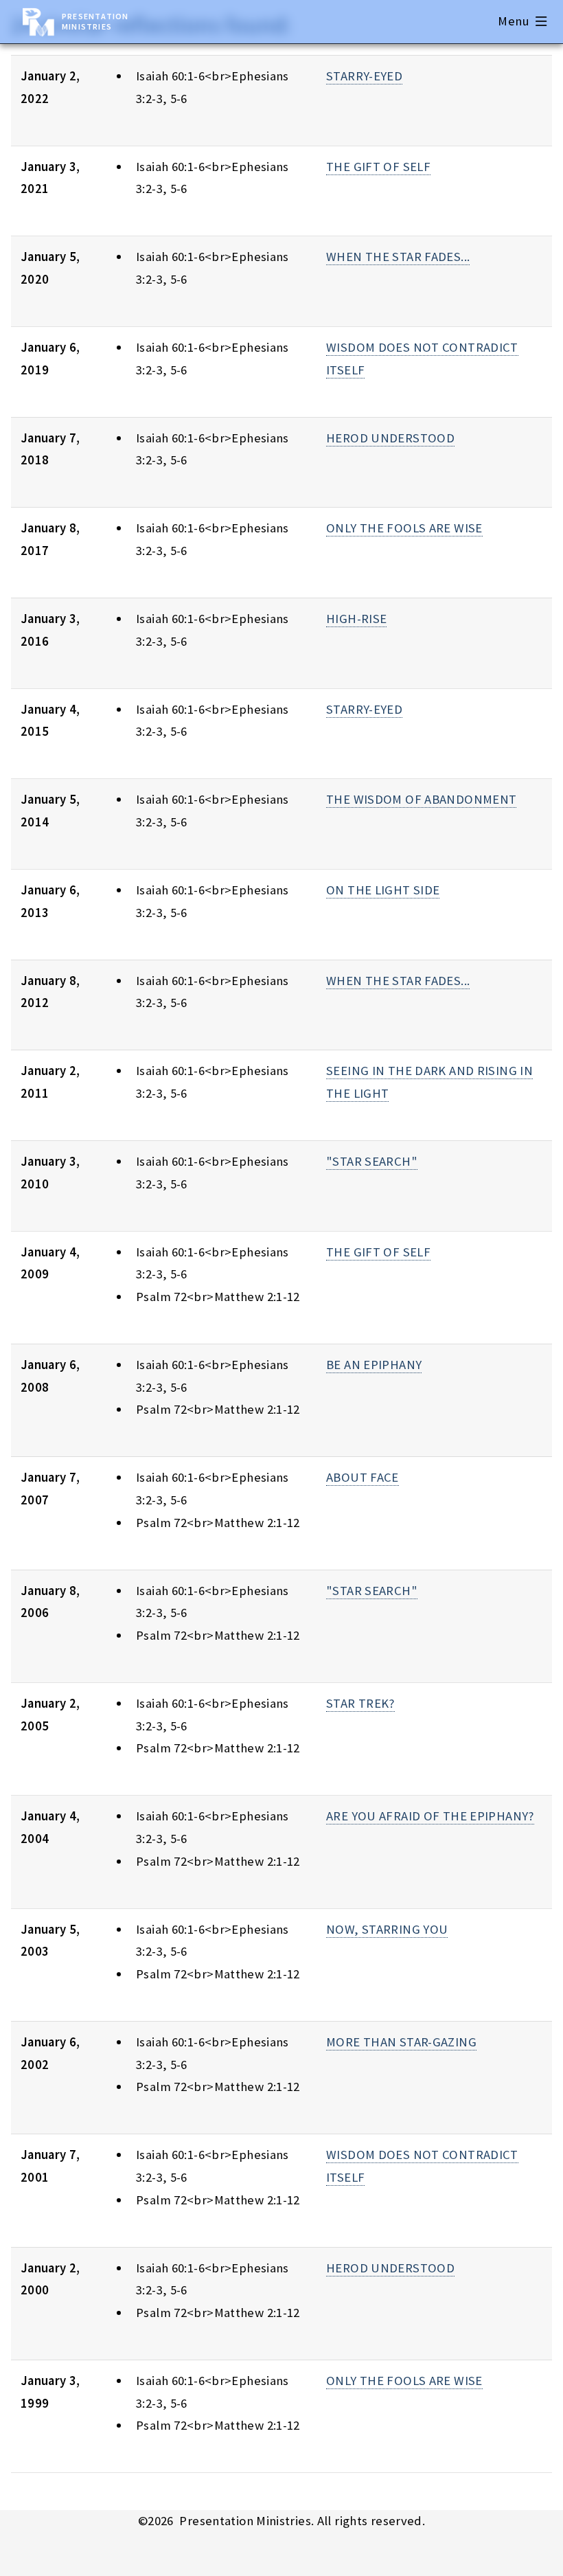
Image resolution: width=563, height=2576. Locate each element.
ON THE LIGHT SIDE (383, 890)
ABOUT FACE (363, 1477)
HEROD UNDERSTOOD (390, 438)
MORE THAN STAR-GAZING (401, 2042)
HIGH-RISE (356, 619)
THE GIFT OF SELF (378, 167)
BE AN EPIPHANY (374, 1365)
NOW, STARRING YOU (387, 1929)
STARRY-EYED (364, 76)
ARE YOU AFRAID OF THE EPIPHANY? (430, 1816)
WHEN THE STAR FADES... (398, 257)
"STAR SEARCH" (372, 1161)
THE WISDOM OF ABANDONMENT (421, 799)
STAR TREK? (360, 1703)
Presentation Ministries (95, 21)
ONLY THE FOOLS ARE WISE (404, 528)
